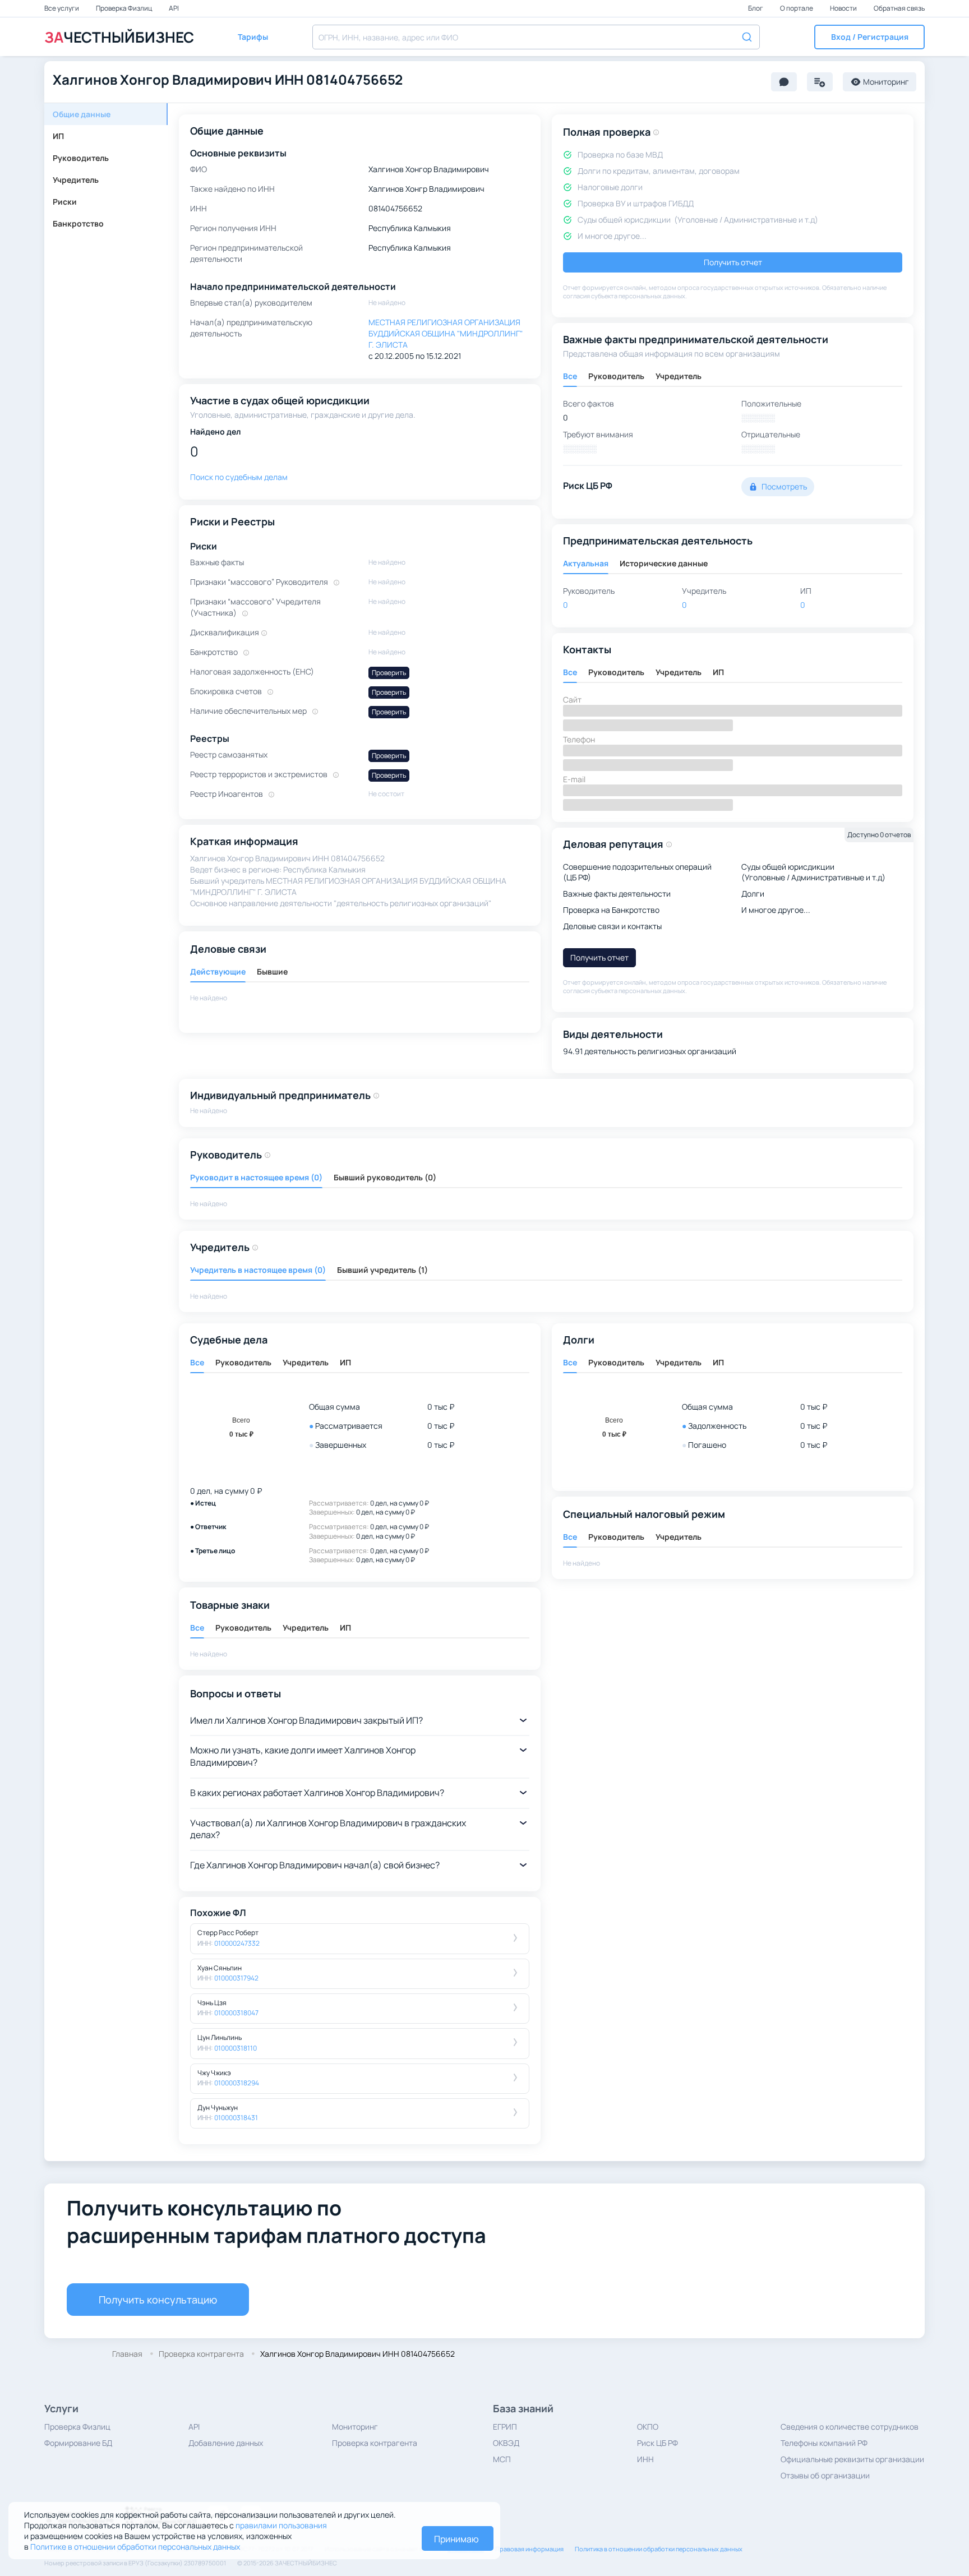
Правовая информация (529, 2549)
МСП (502, 2459)
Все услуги (62, 8)
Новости (844, 8)
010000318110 (236, 2048)
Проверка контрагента (375, 2443)
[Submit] (746, 36)
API (174, 8)
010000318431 (236, 2118)
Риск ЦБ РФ (657, 2443)
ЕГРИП (505, 2427)
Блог (756, 8)
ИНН (645, 2459)
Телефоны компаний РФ (824, 2443)
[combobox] (536, 37)
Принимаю (456, 2539)
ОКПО (648, 2427)
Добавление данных (226, 2443)
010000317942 (236, 1978)
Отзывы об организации (825, 2475)
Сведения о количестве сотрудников (850, 2427)
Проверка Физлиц (124, 8)
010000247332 (237, 1943)
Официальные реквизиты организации (852, 2459)
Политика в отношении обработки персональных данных (659, 2549)
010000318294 (237, 2083)
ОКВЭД (506, 2443)
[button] (869, 37)
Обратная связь (899, 8)
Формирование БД (78, 2443)
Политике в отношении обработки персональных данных (135, 2547)
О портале (797, 8)
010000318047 (236, 2013)
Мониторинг (355, 2427)
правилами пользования (281, 2525)
